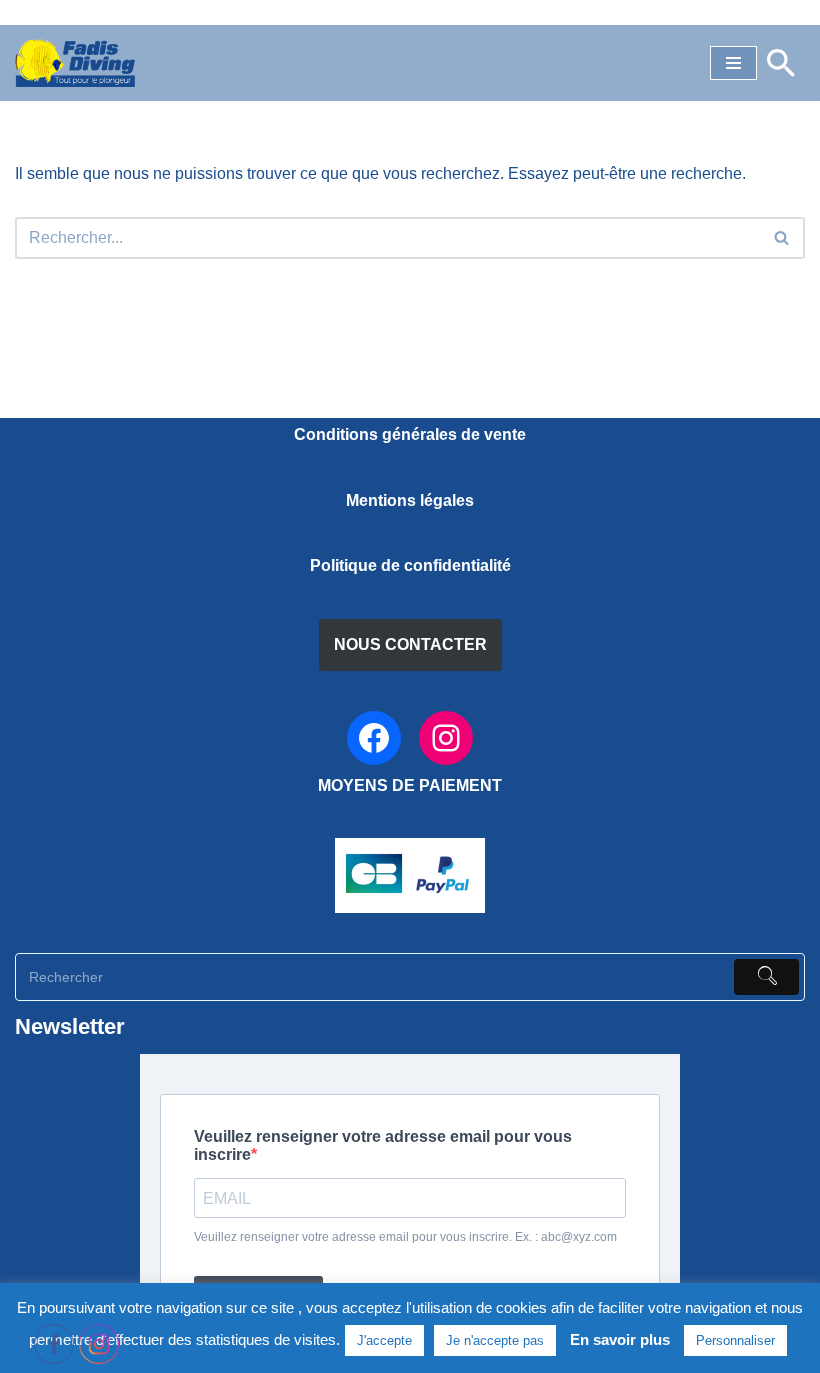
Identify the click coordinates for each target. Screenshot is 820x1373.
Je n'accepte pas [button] (495, 1340)
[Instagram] (446, 738)
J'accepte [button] (384, 1340)
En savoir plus (620, 1339)
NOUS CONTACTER (410, 644)
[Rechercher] (781, 63)
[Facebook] (374, 738)
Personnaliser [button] (735, 1340)
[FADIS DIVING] (75, 63)
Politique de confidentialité (410, 565)
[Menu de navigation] (733, 63)
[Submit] (766, 977)
